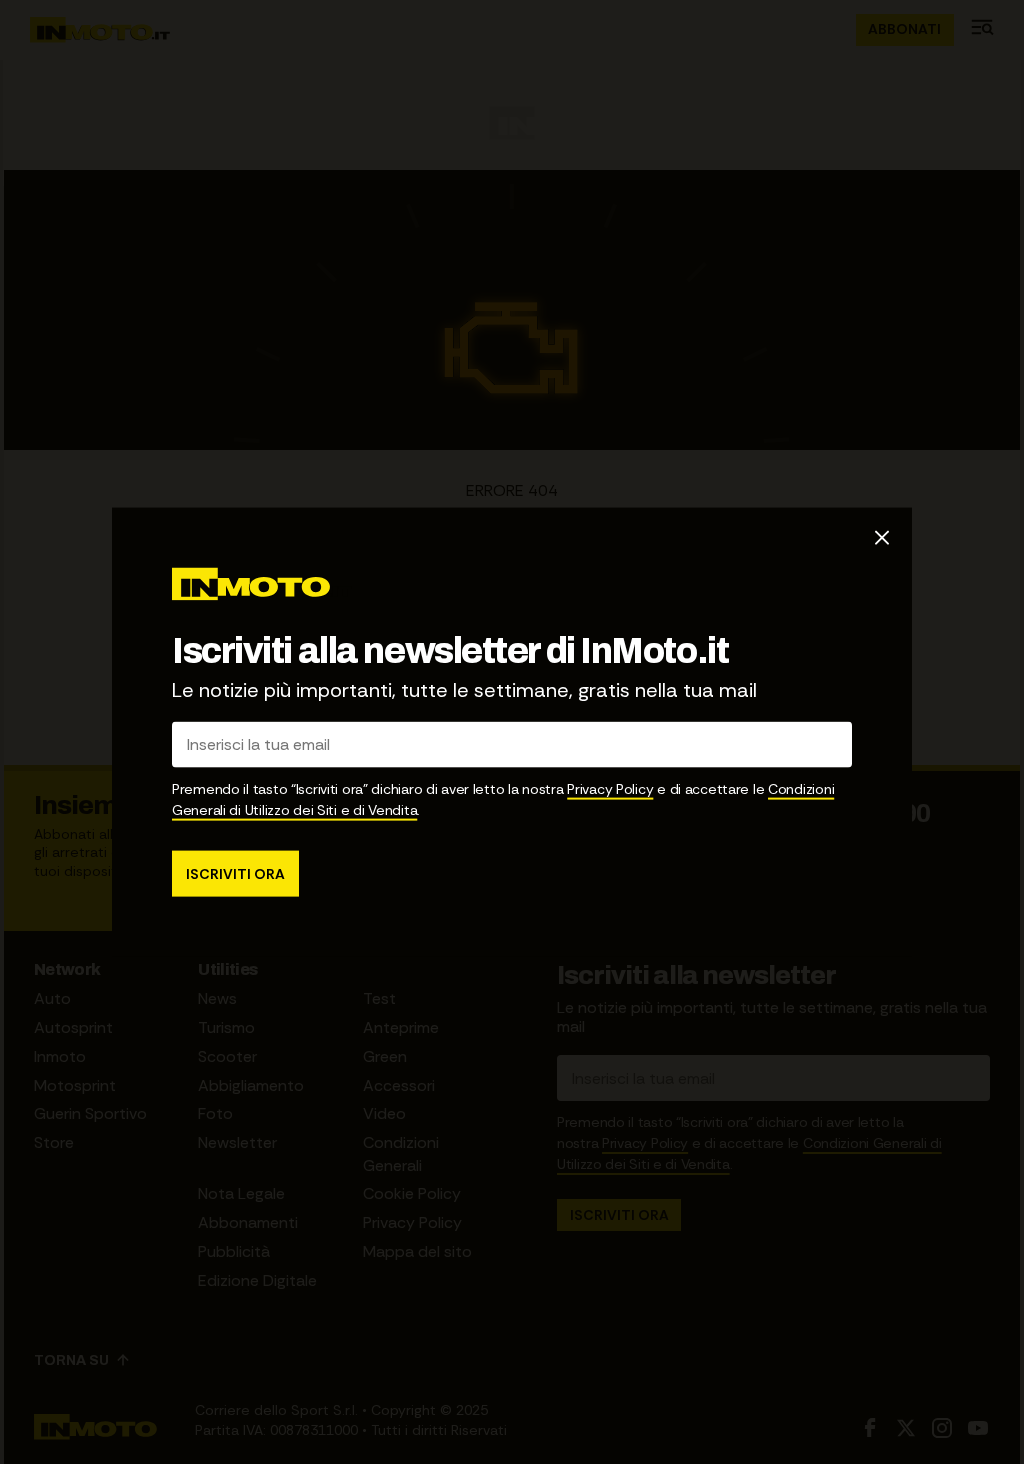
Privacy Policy (610, 788)
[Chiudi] (882, 538)
